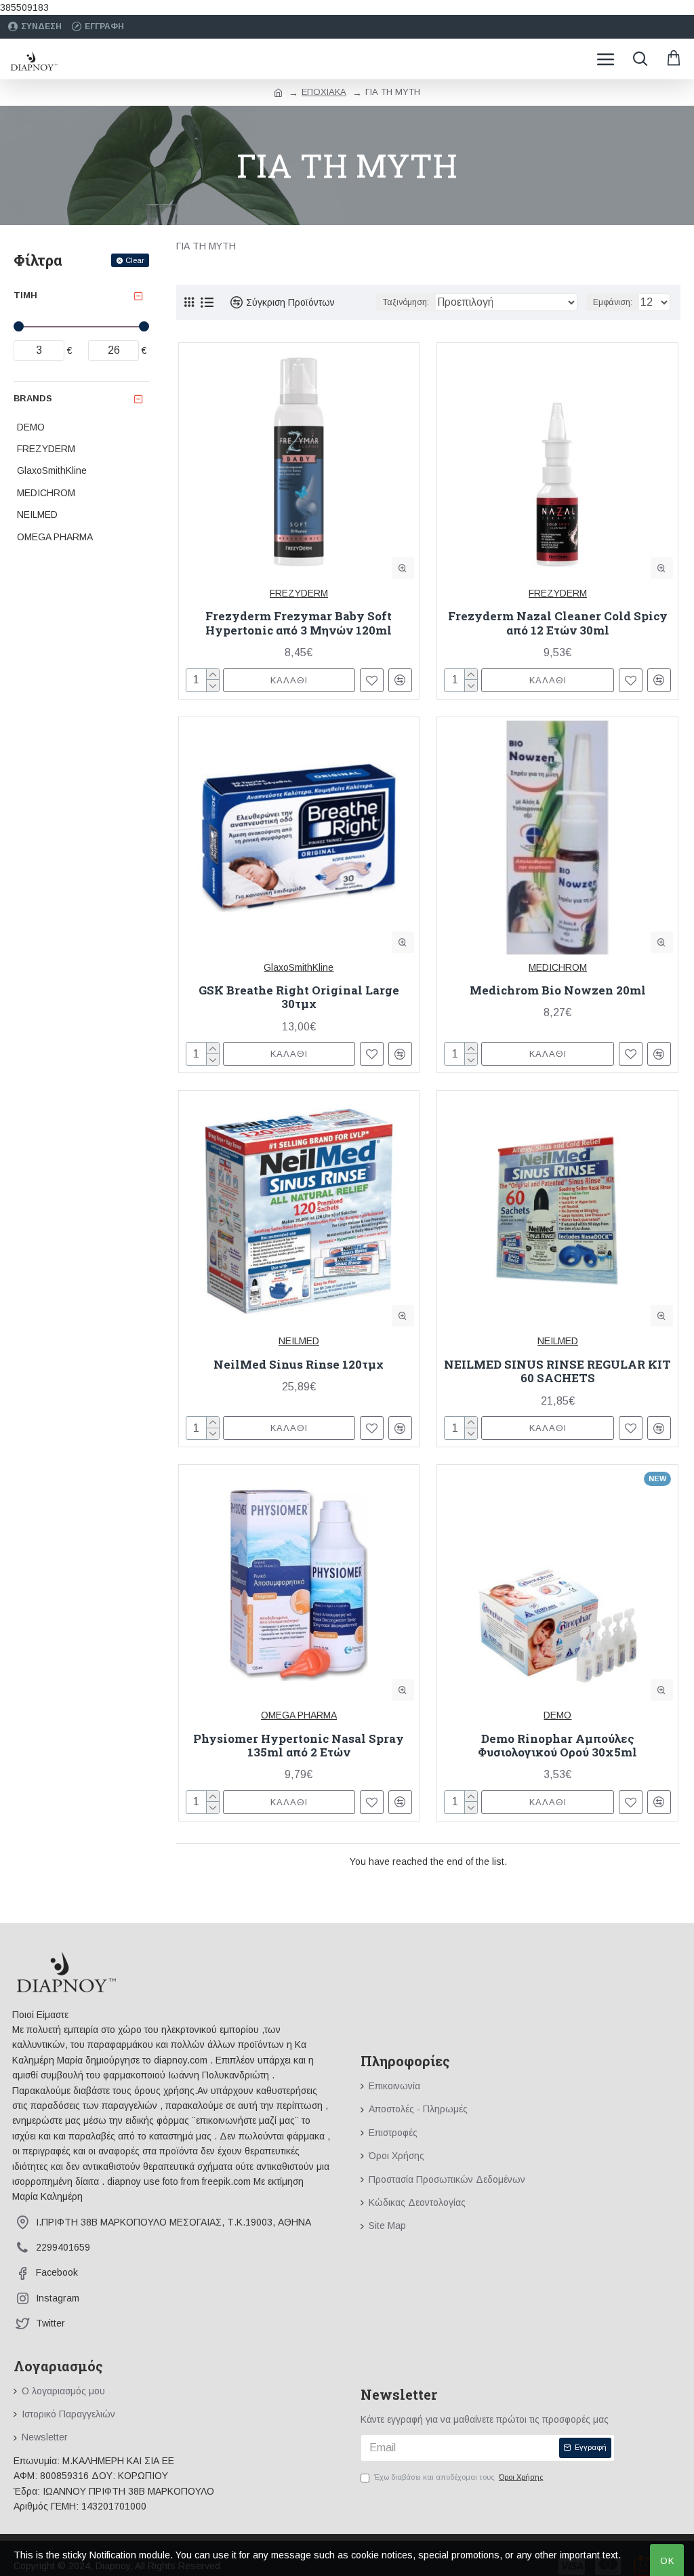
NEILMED (299, 1341)
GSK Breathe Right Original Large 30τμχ (299, 998)
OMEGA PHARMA (299, 1715)
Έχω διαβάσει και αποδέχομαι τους (459, 2477)
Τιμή (25, 295)
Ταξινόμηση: (406, 302)
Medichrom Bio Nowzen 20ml (558, 990)
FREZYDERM (299, 593)
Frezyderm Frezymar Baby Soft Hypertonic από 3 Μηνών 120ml (299, 623)
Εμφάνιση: (613, 302)
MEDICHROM (558, 967)
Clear (135, 260)
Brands (33, 398)
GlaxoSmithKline (299, 967)
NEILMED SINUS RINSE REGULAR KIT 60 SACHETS (557, 1372)
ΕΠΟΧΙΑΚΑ (324, 92)
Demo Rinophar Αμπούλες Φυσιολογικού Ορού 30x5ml (557, 1746)
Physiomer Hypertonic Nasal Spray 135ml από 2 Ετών (299, 1746)
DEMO (557, 1715)
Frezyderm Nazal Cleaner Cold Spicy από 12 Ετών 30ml (558, 623)
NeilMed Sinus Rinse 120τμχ (299, 1365)
